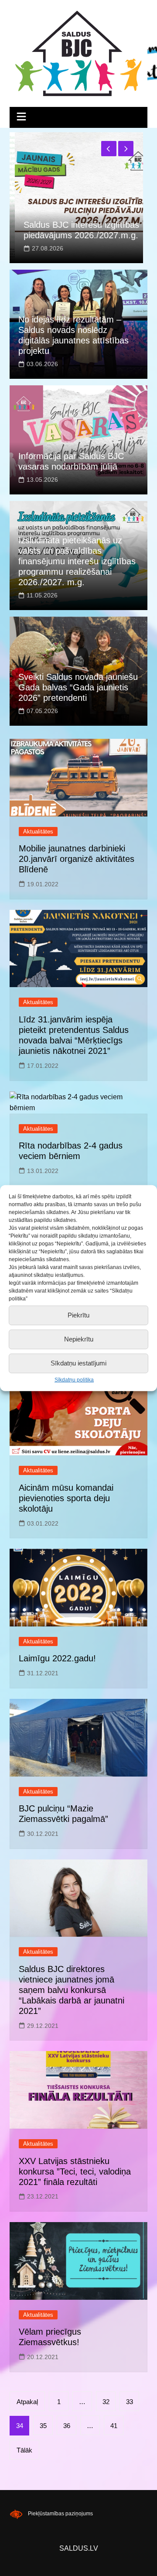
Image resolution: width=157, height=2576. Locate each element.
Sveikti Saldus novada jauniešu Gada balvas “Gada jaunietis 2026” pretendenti (78, 687)
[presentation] (109, 149)
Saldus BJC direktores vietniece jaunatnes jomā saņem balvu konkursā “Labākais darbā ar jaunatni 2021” (72, 1990)
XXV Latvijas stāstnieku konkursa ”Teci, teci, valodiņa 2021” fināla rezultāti (75, 2171)
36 (67, 2426)
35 (43, 2426)
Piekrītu (78, 1315)
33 (130, 2402)
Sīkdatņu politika (74, 1379)
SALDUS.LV (79, 2548)
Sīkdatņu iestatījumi (78, 1363)
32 (106, 2402)
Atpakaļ (27, 2402)
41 (114, 2426)
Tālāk (24, 2450)
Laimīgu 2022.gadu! (57, 1658)
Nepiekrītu (79, 1339)
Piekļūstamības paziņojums (60, 2514)
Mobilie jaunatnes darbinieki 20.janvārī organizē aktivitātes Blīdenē (77, 859)
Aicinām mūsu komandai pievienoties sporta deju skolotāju (66, 1498)
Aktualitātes (38, 832)
